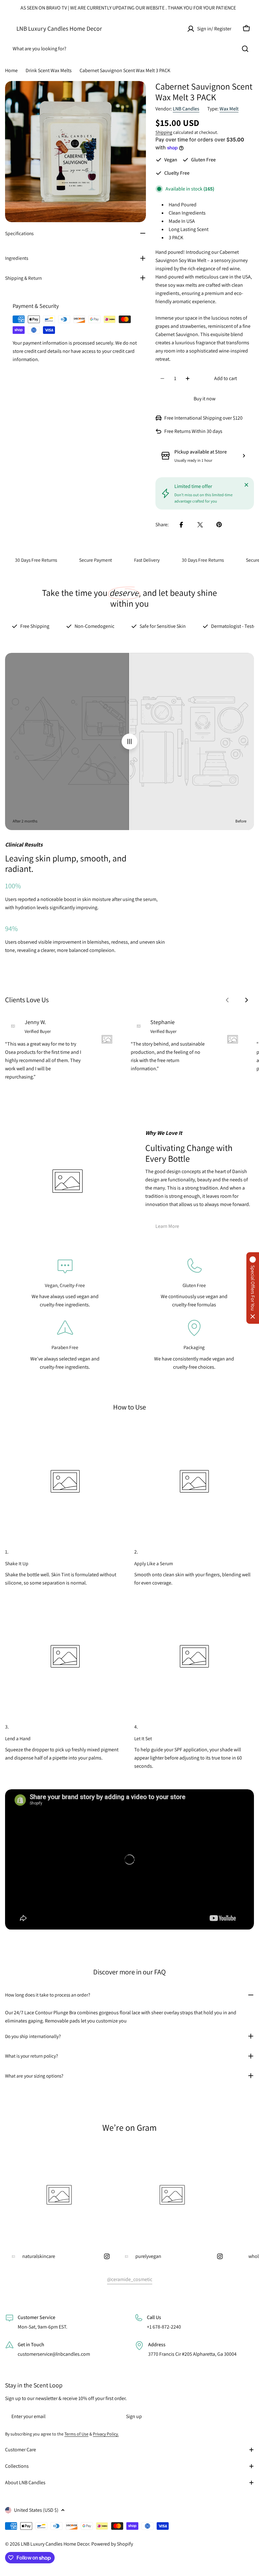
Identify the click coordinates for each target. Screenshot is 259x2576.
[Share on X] (200, 525)
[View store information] (244, 456)
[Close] (246, 485)
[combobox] (129, 49)
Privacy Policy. (106, 2434)
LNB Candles (186, 109)
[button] (253, 1288)
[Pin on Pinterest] (219, 525)
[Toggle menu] (9, 28)
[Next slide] (246, 1000)
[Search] (245, 49)
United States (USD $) (36, 2510)
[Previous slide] (227, 1000)
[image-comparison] (129, 741)
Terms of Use (76, 2434)
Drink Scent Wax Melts (49, 70)
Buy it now (205, 399)
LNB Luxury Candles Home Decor (59, 28)
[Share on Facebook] (181, 525)
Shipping (164, 132)
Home (11, 70)
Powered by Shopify (112, 2544)
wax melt (229, 109)
